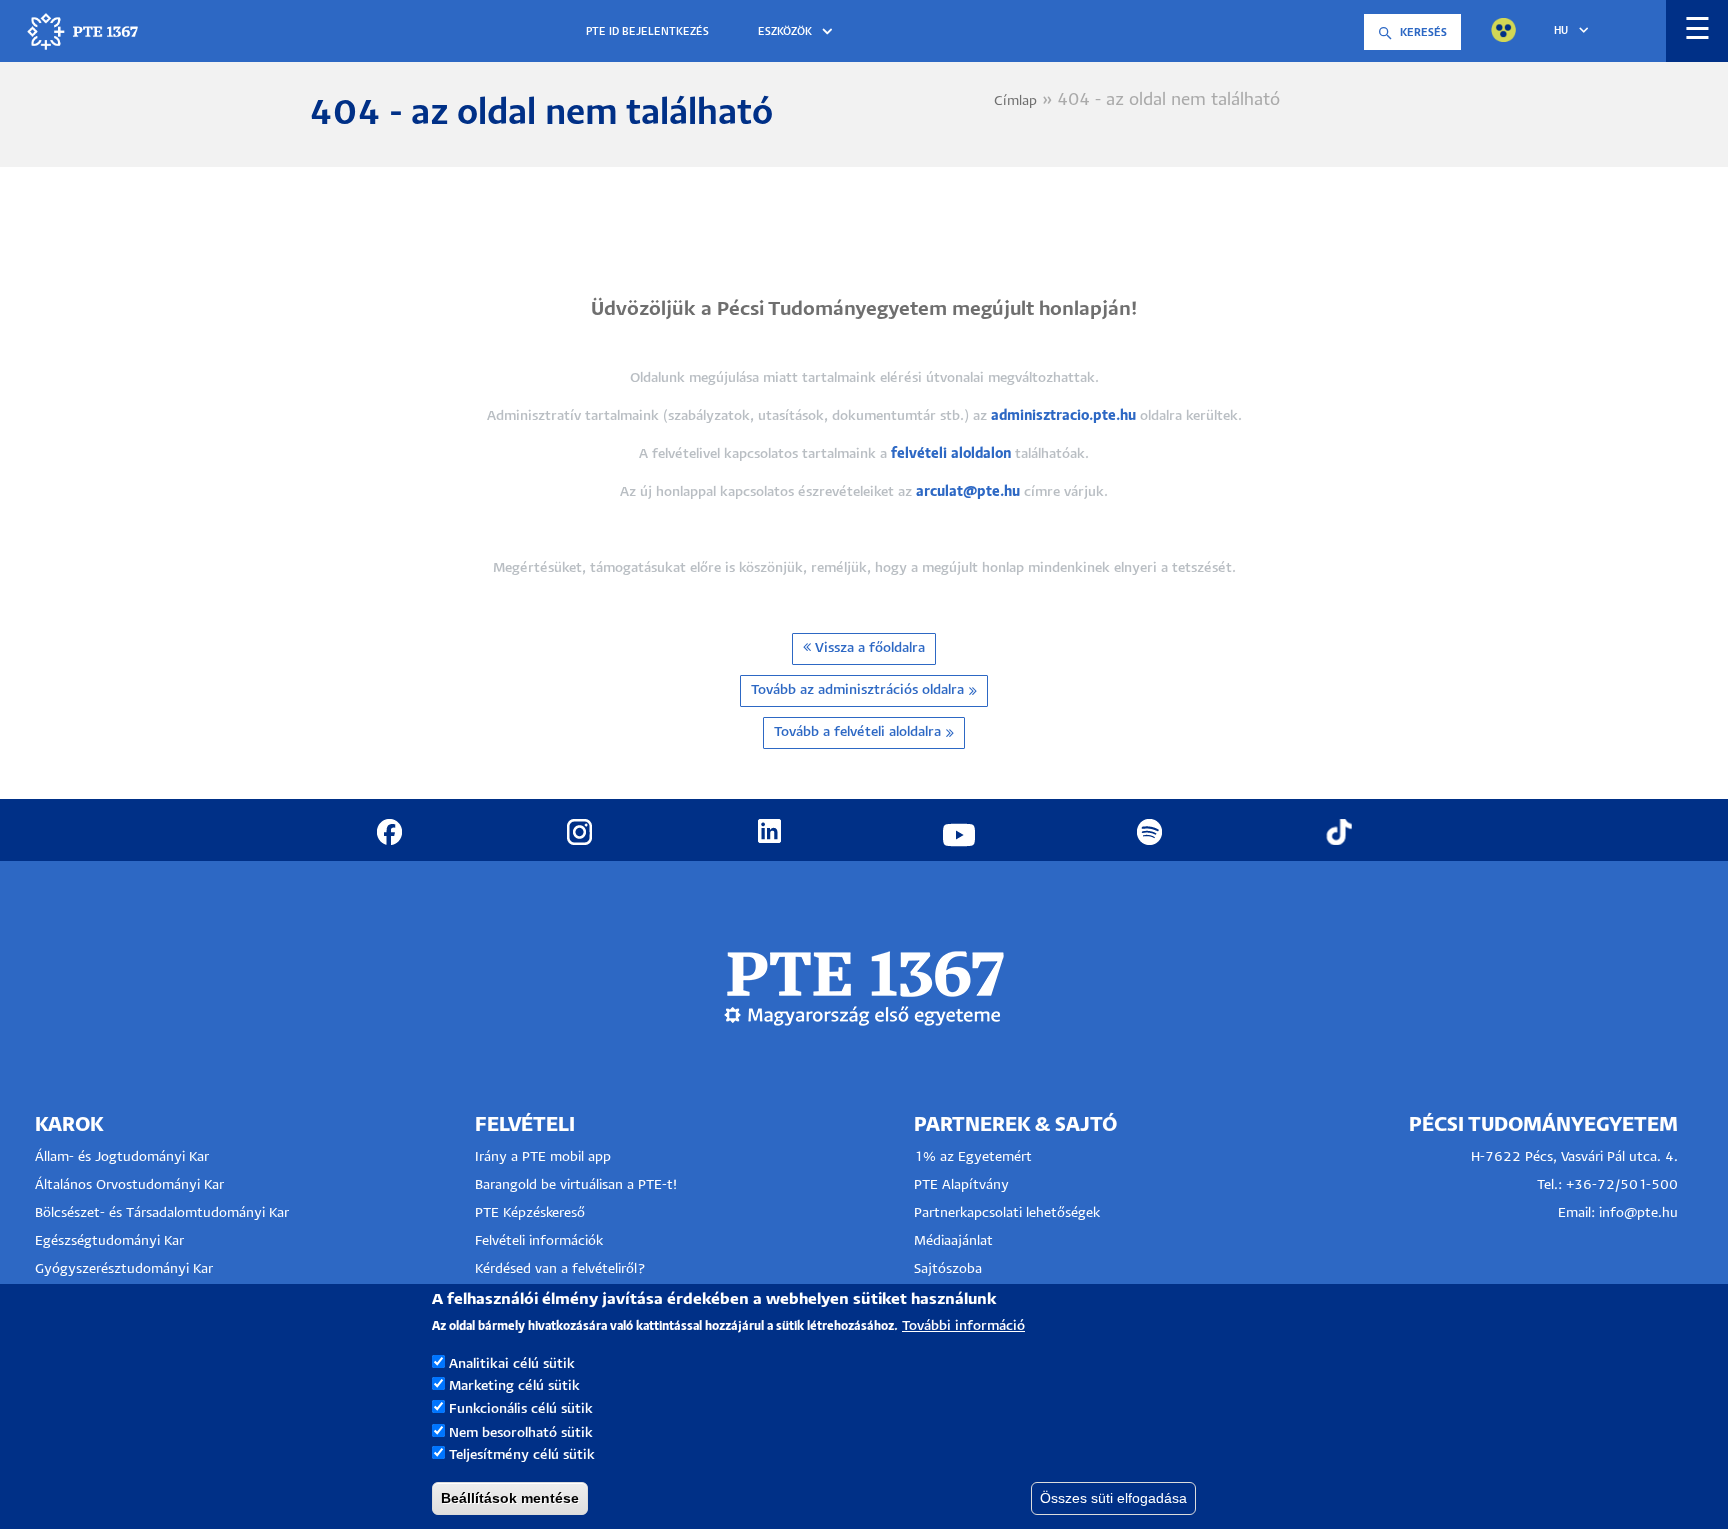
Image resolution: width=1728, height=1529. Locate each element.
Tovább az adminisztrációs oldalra (857, 690)
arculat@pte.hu (968, 492)
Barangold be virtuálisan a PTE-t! (576, 1185)
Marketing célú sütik (514, 1386)
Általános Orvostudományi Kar (129, 1185)
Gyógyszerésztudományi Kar (124, 1269)
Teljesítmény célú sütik (522, 1455)
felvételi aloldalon (951, 454)
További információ (963, 1326)
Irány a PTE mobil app (545, 1157)
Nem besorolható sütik (521, 1432)
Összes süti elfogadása (1113, 1498)
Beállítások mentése (510, 1498)
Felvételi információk (539, 1241)
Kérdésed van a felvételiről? (560, 1269)
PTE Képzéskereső (530, 1213)
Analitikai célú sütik (512, 1363)
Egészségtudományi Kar (109, 1241)
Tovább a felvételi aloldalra (857, 732)
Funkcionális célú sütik (521, 1409)
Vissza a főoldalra (868, 648)
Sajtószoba (948, 1269)
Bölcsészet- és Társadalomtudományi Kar (162, 1213)
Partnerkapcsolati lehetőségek (1007, 1213)
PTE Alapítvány (961, 1185)
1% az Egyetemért (973, 1157)
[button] (798, 32)
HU (1561, 31)
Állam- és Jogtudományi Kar (122, 1157)
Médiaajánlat (953, 1241)
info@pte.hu (1638, 1213)
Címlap (1015, 101)
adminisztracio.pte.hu (1063, 416)
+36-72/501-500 (1622, 1185)
